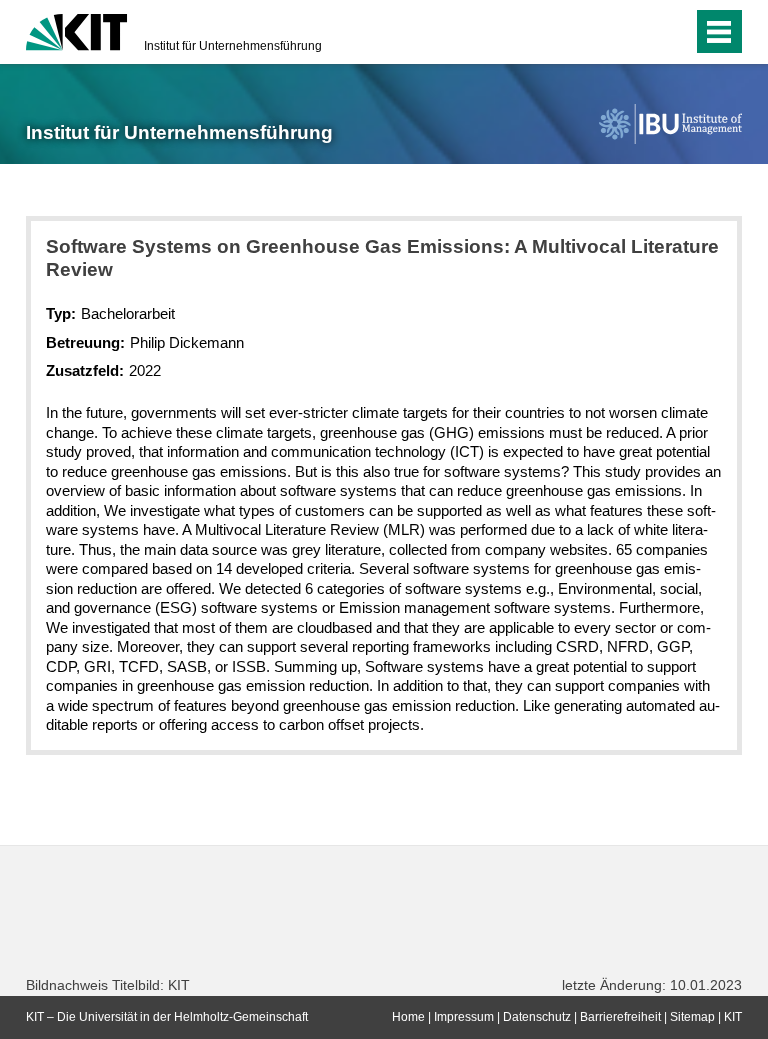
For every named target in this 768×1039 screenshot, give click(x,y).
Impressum (464, 1017)
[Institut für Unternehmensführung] (670, 124)
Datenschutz (537, 1017)
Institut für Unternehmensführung (233, 46)
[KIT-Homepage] (76, 30)
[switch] (637, 32)
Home (408, 1017)
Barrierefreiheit (620, 1017)
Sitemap (692, 1017)
